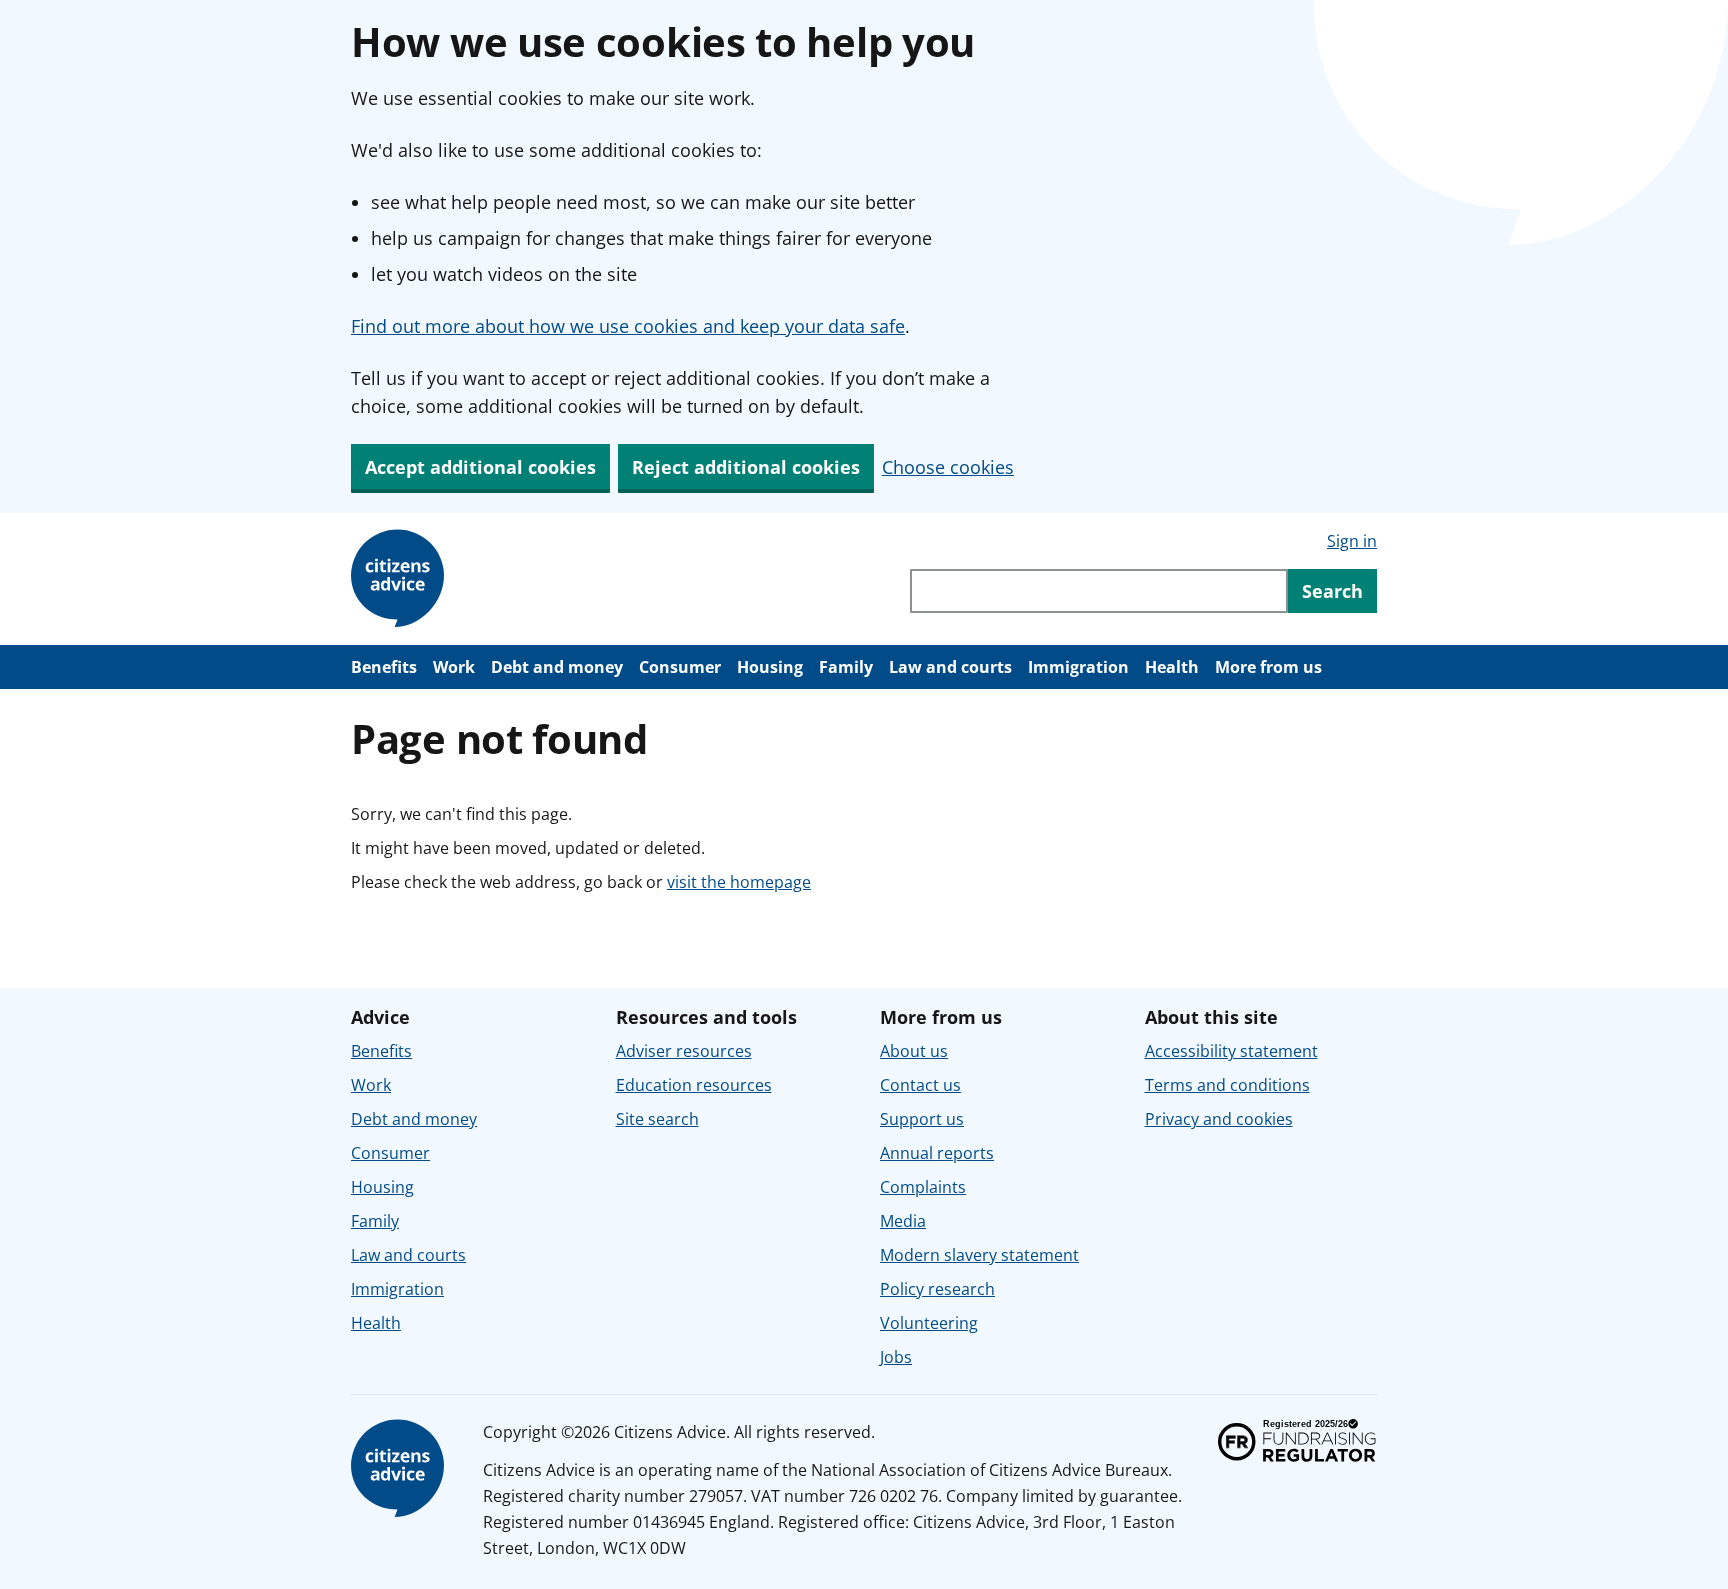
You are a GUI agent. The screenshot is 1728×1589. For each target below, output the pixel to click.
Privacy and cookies (1219, 1119)
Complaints (923, 1187)
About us (914, 1051)
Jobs (896, 1357)
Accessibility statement (1231, 1051)
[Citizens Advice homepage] (401, 1469)
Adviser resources (684, 1051)
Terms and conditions (1227, 1085)
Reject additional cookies (746, 467)
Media (903, 1221)
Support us (922, 1119)
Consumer (680, 667)
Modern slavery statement (979, 1255)
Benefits (384, 667)
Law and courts (950, 667)
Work (454, 667)
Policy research (937, 1289)
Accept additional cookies (480, 467)
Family (846, 667)
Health (1172, 667)
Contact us (920, 1085)
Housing (770, 667)
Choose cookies (948, 467)
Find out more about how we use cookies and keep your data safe (628, 326)
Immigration (1078, 667)
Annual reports (937, 1153)
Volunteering (929, 1323)
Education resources (694, 1085)
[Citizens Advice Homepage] (401, 579)
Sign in (1352, 541)
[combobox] (1099, 591)
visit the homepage (739, 882)
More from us (1268, 667)
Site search (657, 1119)
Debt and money (557, 667)
